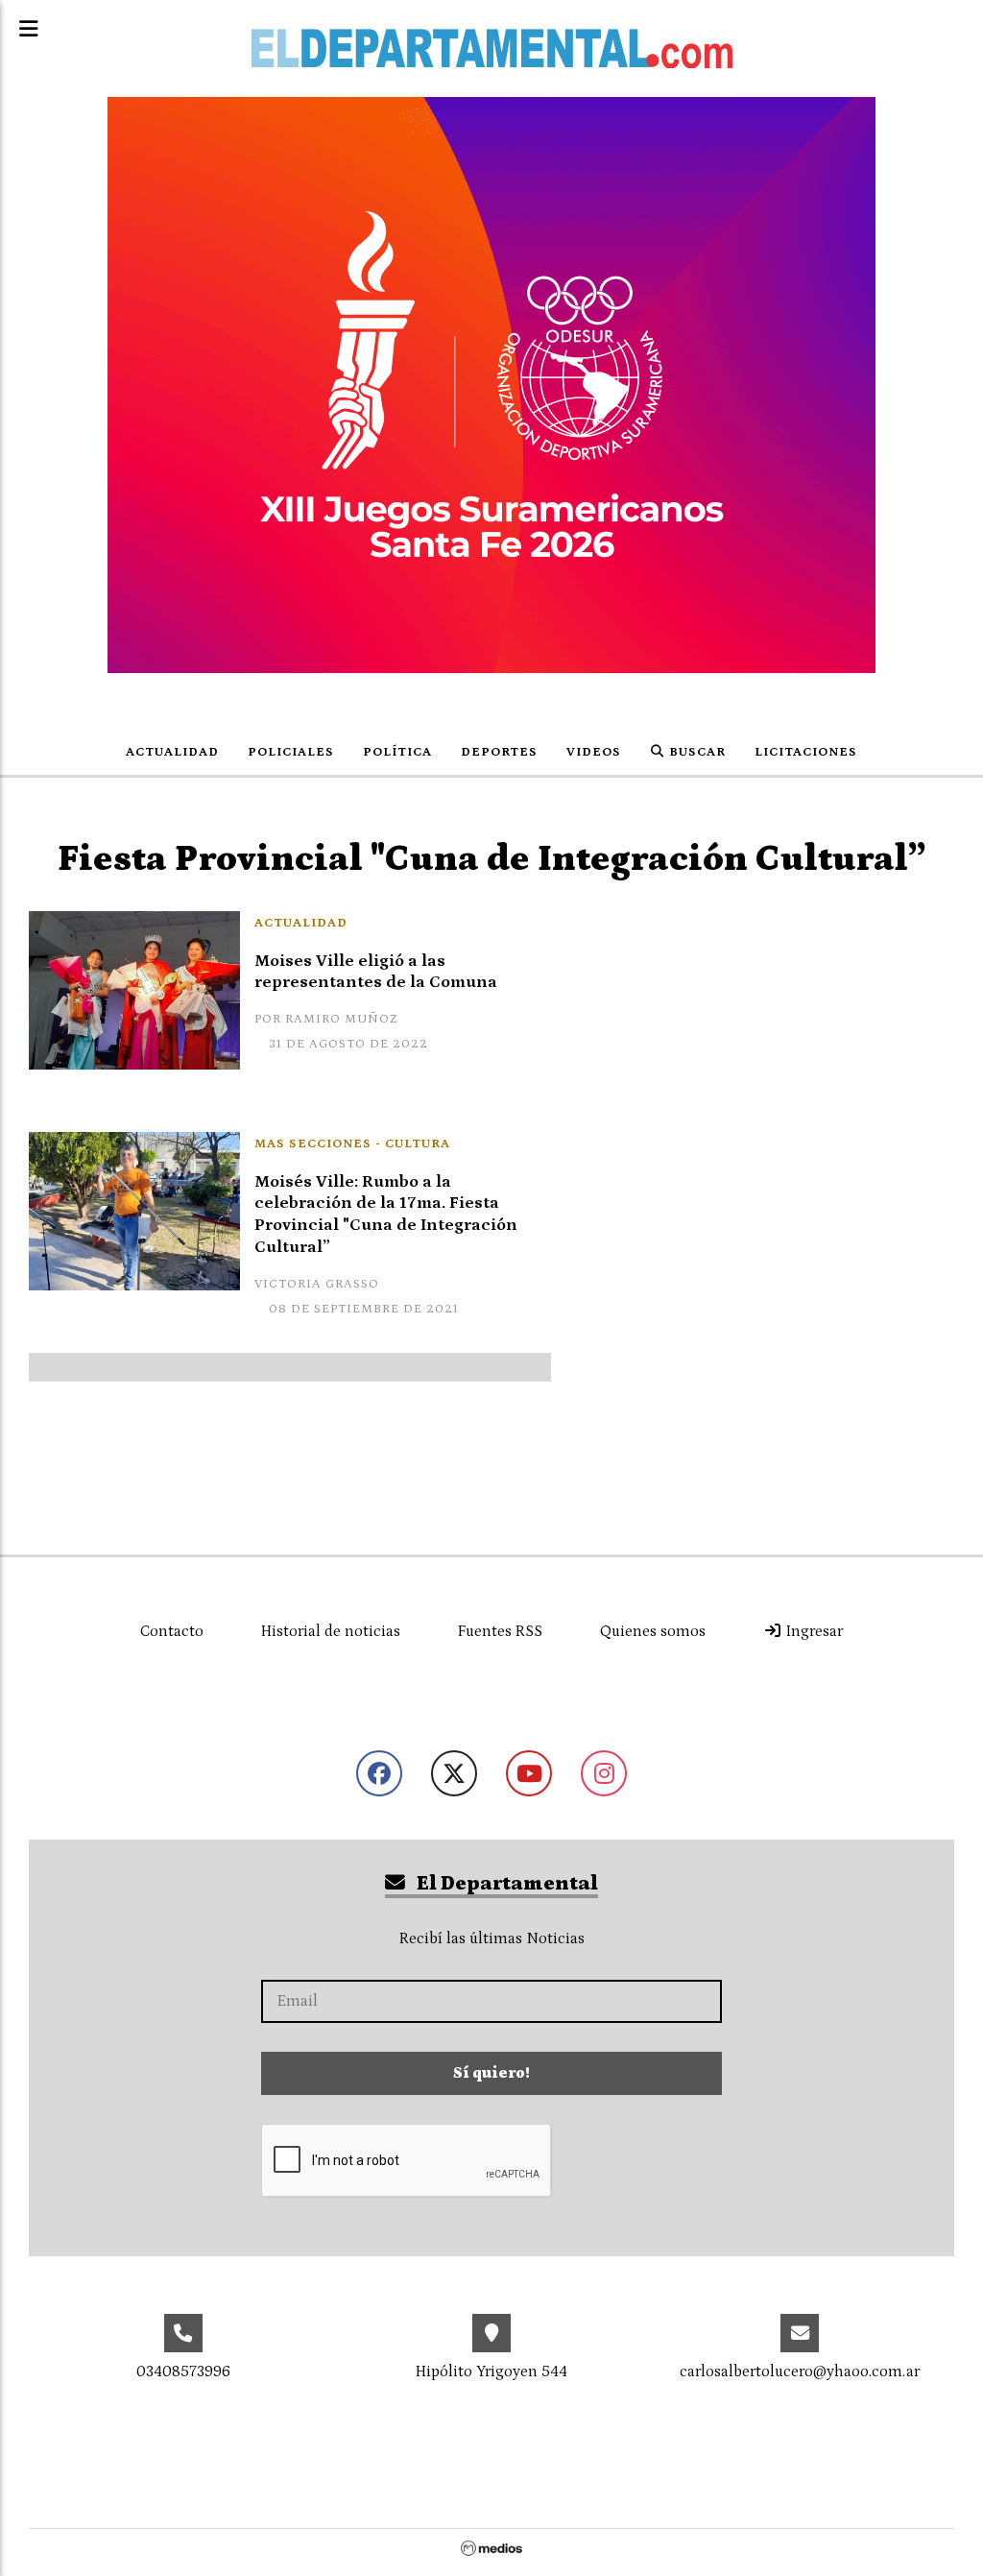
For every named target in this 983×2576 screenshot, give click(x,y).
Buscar (695, 752)
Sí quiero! (491, 2073)
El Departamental (505, 1884)
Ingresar (813, 1631)
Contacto (172, 1631)
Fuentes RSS (500, 1631)
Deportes (499, 752)
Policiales (291, 752)
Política (397, 752)
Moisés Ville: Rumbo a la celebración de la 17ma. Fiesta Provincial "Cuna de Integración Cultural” (386, 1215)
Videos (594, 752)
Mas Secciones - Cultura (352, 1144)
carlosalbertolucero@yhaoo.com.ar (800, 2371)
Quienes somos (653, 1631)
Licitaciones (806, 752)
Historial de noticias (331, 1631)
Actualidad (172, 752)
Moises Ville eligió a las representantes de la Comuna (376, 972)
